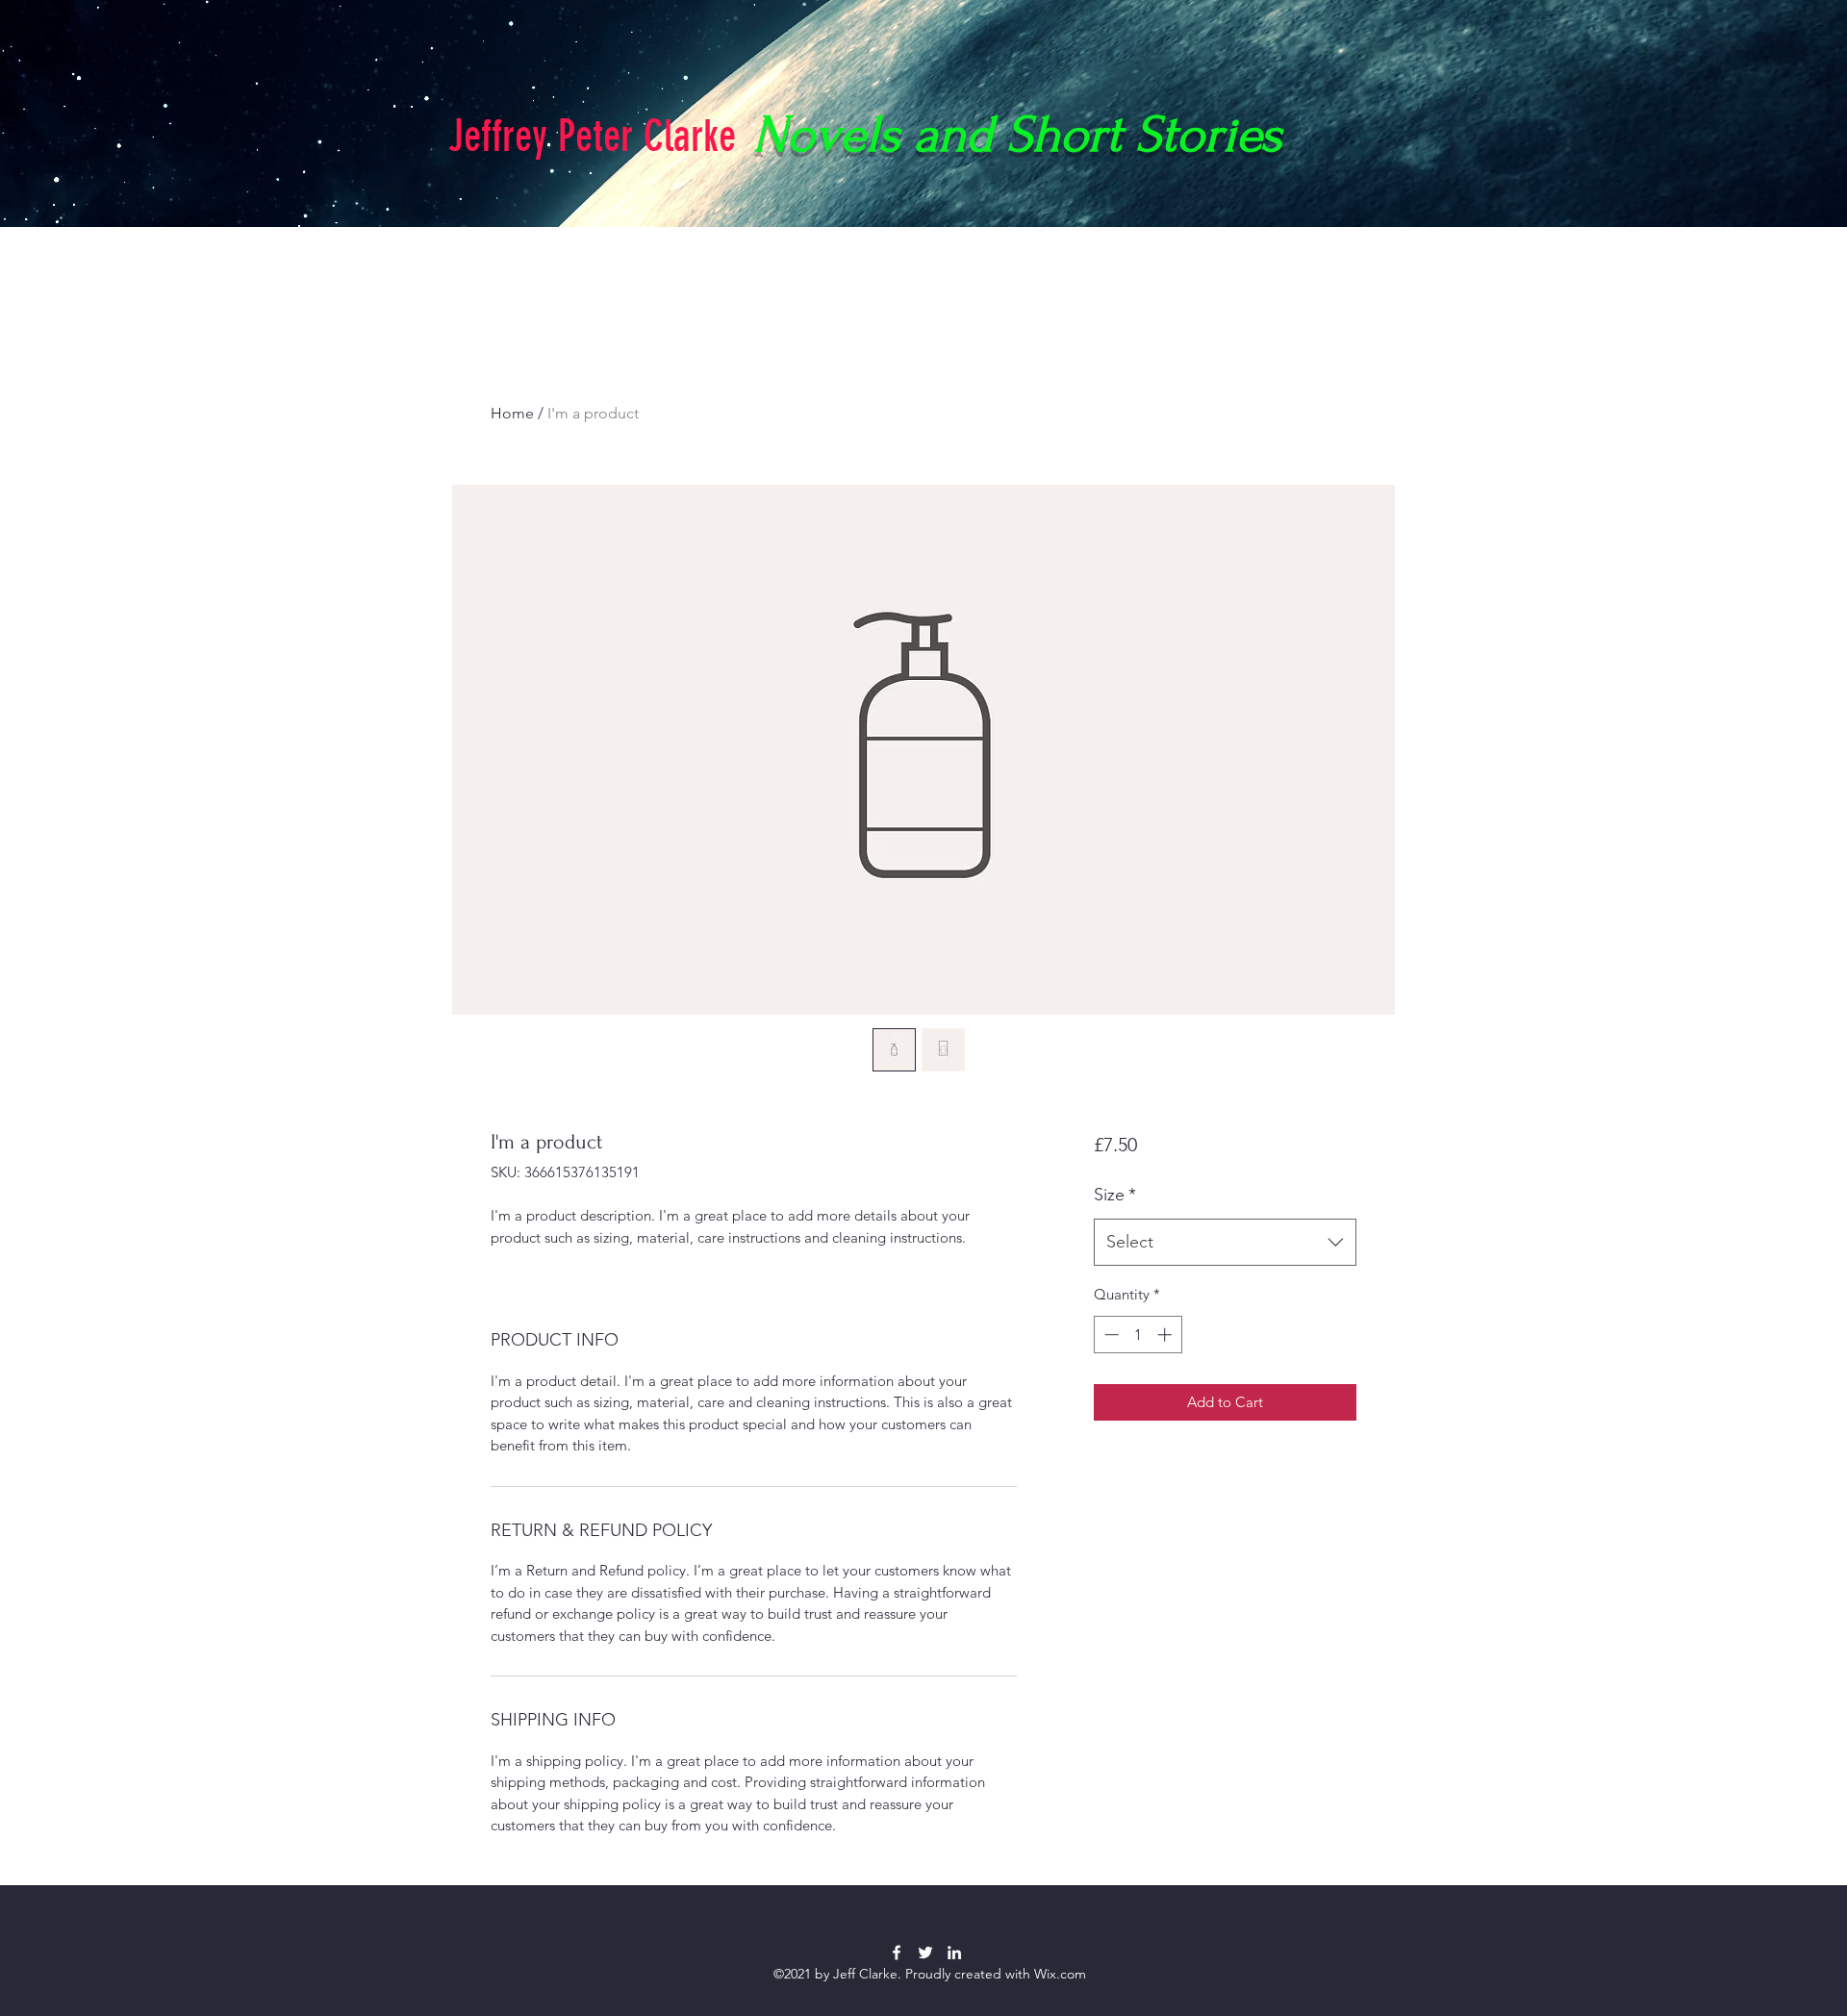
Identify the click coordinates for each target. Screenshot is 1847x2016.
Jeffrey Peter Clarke (592, 136)
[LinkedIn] (954, 1953)
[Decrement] (1110, 1335)
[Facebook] (897, 1953)
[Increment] (1166, 1335)
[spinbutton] (1138, 1335)
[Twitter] (925, 1953)
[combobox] (1225, 1243)
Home (512, 413)
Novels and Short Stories (1018, 135)
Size (1115, 1195)
